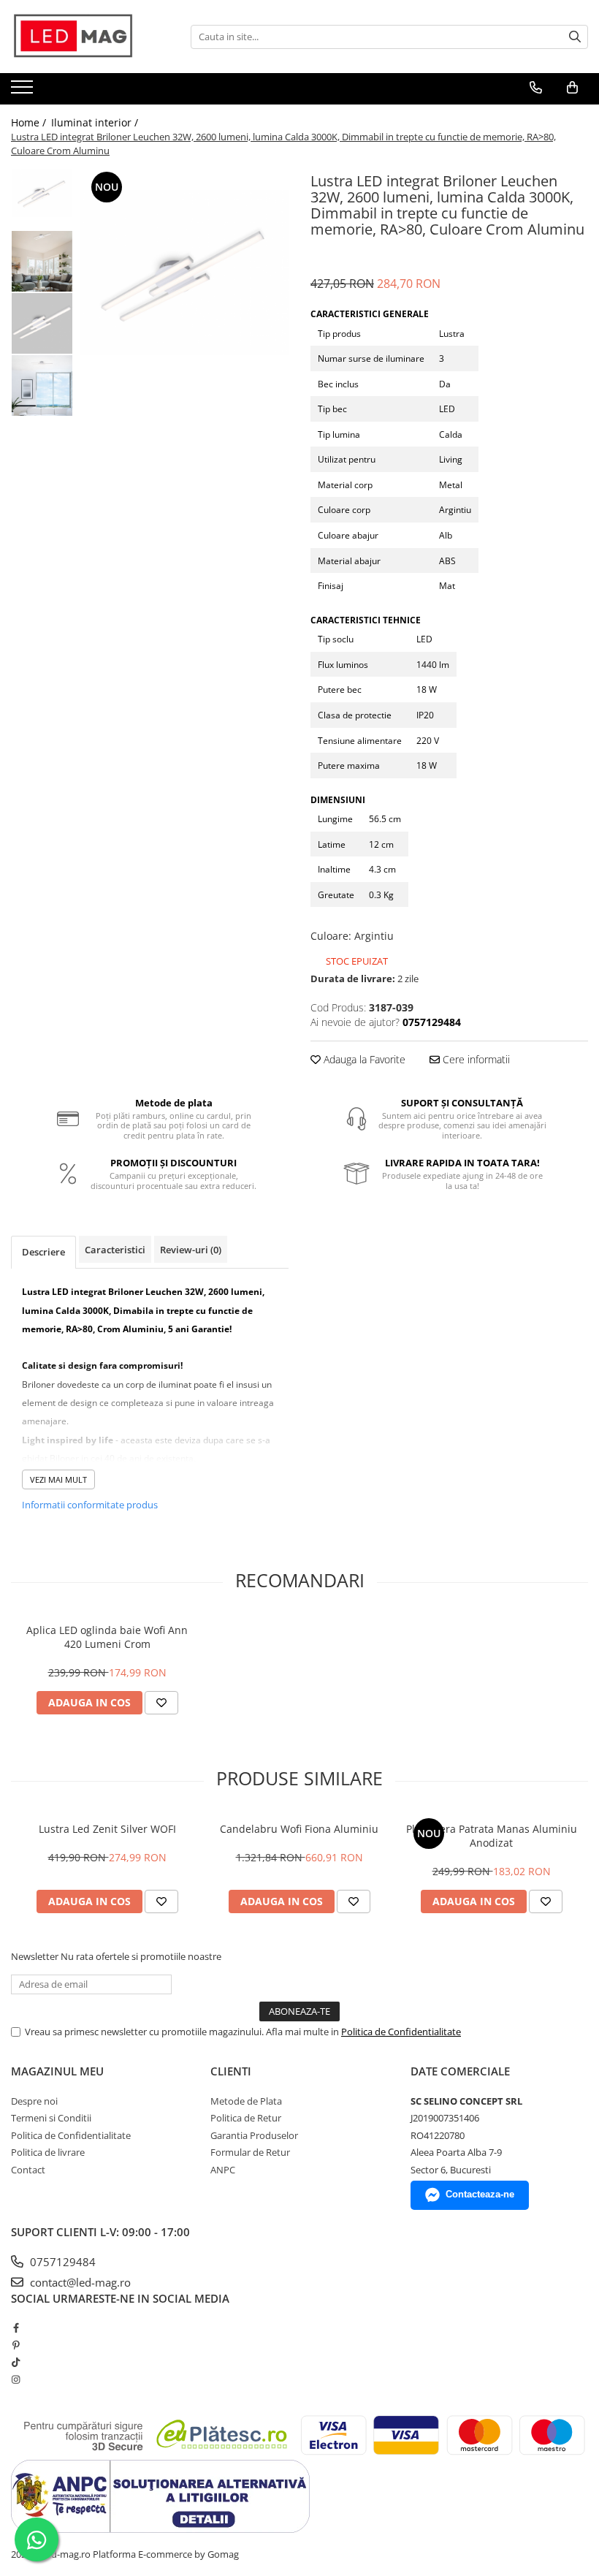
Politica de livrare (48, 2152)
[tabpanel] (184, 273)
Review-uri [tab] (191, 1250)
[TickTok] (16, 2362)
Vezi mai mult (58, 1479)
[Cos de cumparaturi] (572, 88)
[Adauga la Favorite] (161, 1703)
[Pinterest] (16, 2345)
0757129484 (61, 2262)
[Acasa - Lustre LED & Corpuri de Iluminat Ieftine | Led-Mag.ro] (84, 37)
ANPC (223, 2170)
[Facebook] (16, 2328)
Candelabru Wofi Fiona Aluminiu (299, 1829)
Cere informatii (475, 1059)
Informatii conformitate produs (90, 1505)
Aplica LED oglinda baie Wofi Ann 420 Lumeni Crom (107, 1637)
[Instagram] (16, 2379)
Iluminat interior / (96, 122)
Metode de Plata (246, 2101)
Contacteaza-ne (480, 2194)
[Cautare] (575, 37)
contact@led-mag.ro (79, 2282)
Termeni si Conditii (51, 2118)
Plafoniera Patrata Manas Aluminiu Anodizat (492, 1836)
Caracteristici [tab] (115, 1250)
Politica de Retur (246, 2118)
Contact (28, 2170)
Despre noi (34, 2101)
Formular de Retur (250, 2152)
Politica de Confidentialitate (401, 2032)
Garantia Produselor (254, 2135)
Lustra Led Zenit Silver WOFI (107, 1829)
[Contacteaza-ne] (536, 88)
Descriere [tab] (43, 1252)
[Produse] (24, 91)
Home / (30, 122)
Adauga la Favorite (363, 1059)
